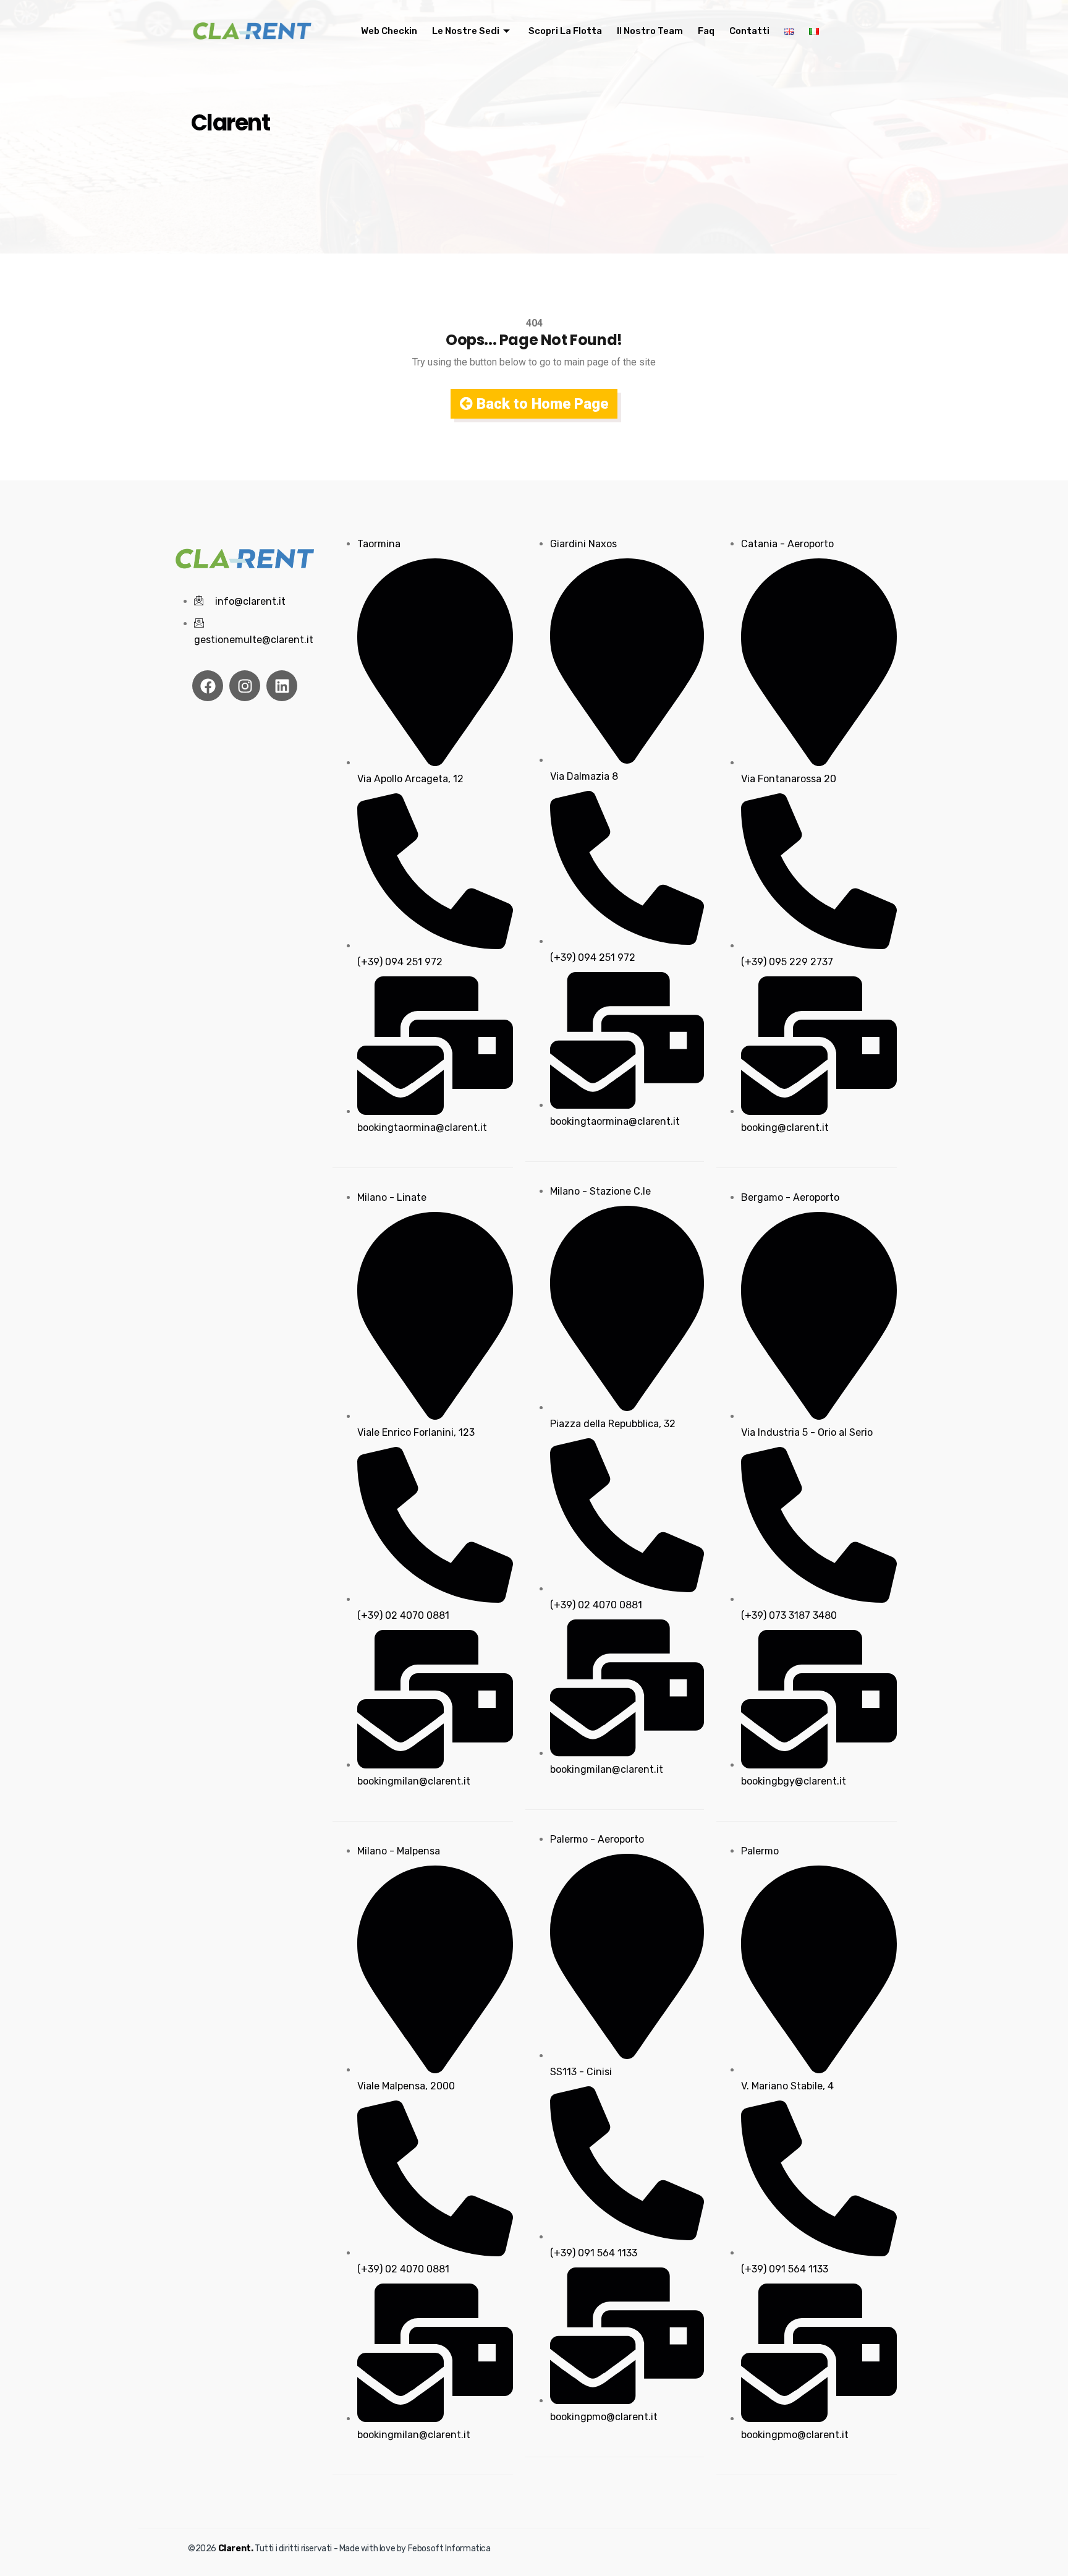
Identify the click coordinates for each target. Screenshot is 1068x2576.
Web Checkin (389, 31)
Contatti (749, 31)
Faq (706, 31)
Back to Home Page (540, 404)
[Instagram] (245, 686)
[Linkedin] (282, 686)
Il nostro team (650, 31)
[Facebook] (208, 686)
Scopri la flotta (565, 31)
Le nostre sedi (466, 31)
